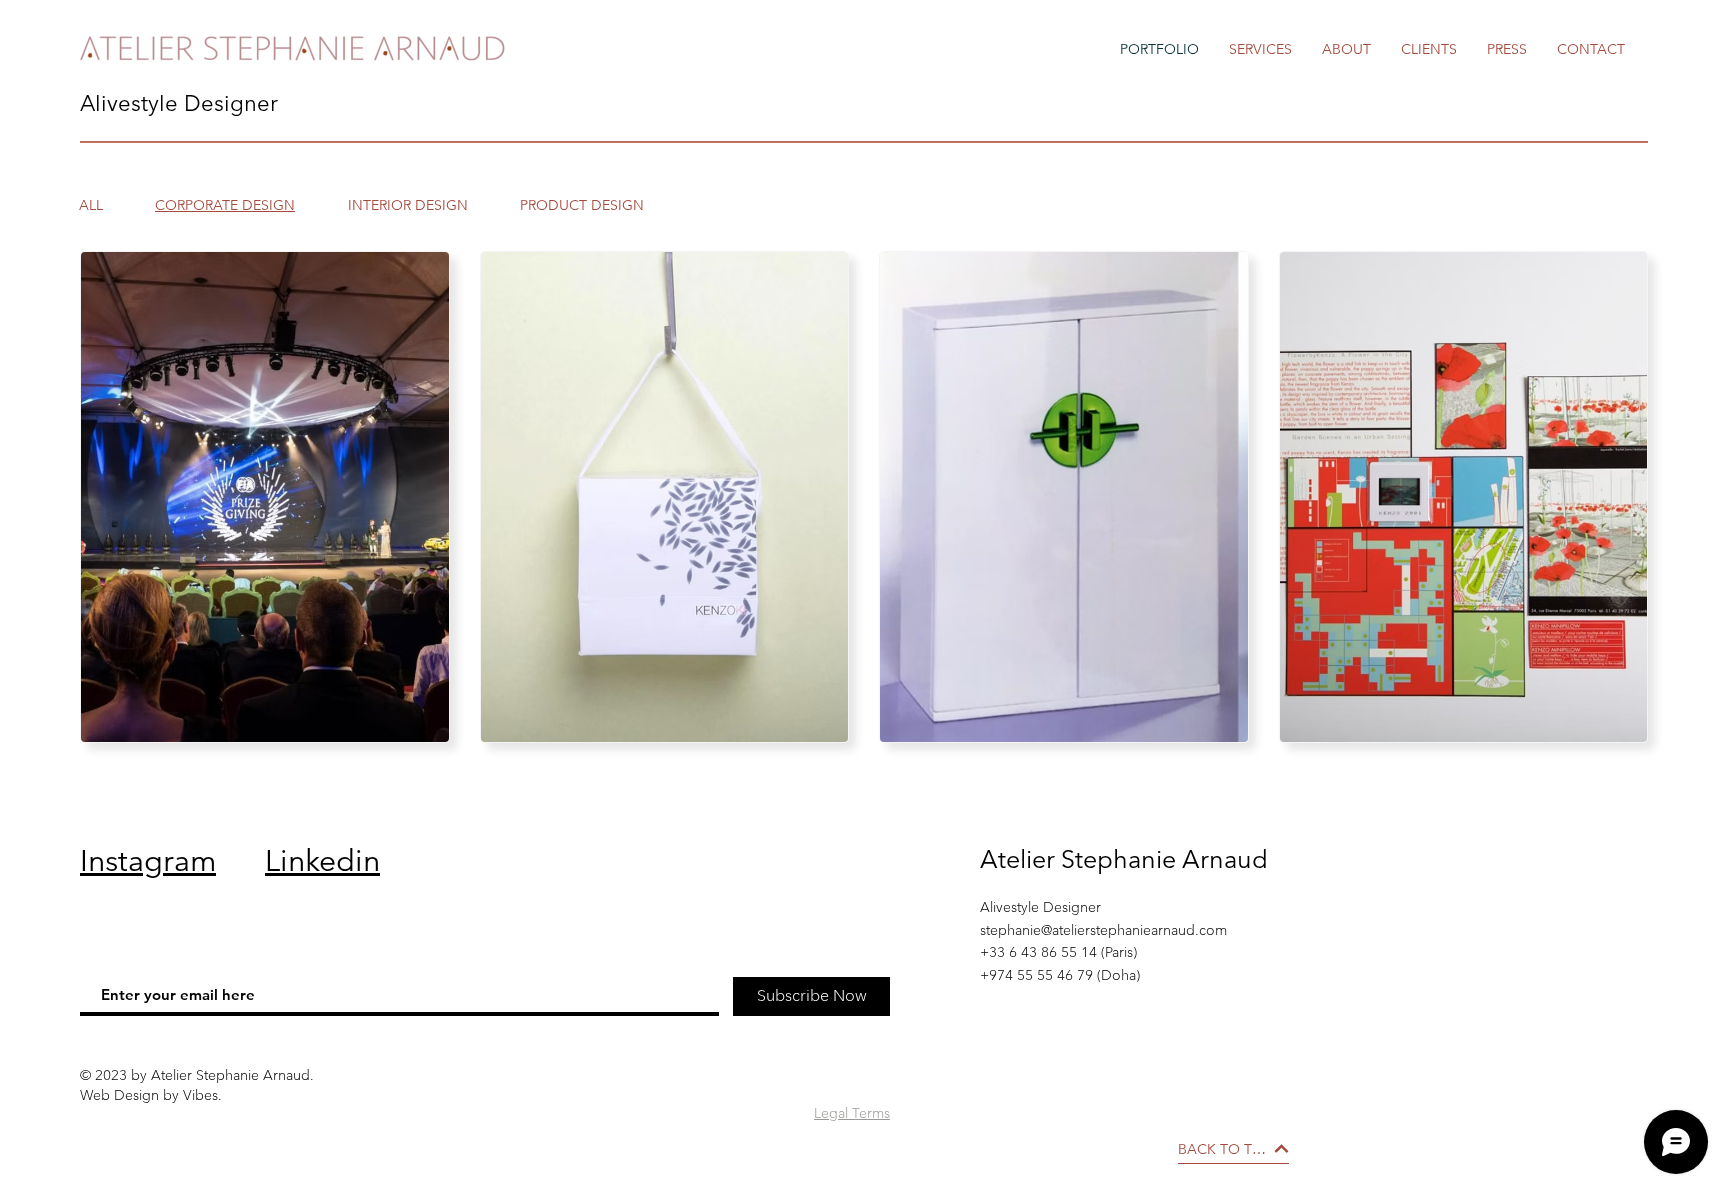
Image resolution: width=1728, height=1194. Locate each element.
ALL (91, 205)
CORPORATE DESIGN (225, 205)
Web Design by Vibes (149, 1095)
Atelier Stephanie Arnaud (1124, 859)
